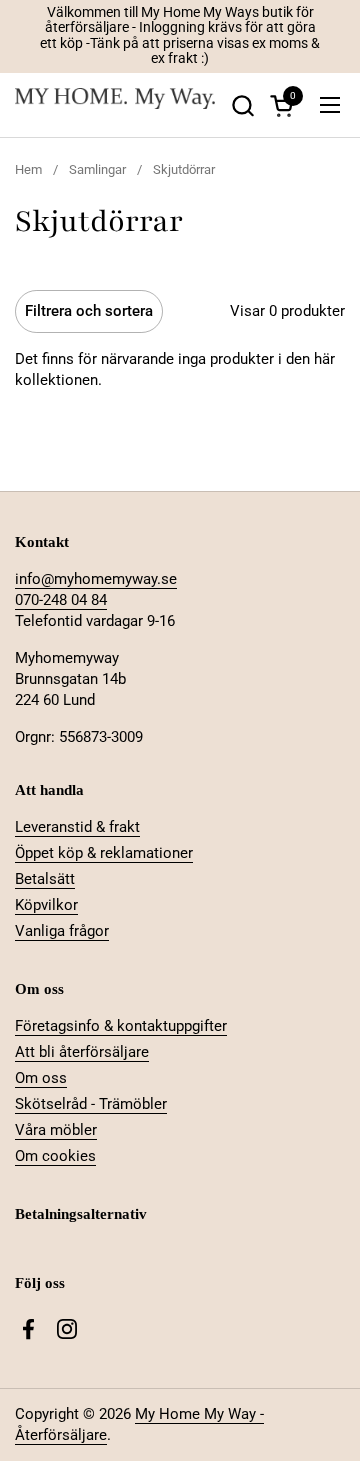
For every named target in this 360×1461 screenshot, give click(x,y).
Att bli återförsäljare (82, 1052)
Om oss (41, 1078)
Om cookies (55, 1156)
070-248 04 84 (61, 600)
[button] (242, 105)
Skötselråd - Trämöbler (91, 1104)
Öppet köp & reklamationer (104, 853)
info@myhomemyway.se (96, 579)
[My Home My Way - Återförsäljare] (115, 105)
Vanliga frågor (62, 931)
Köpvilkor (46, 905)
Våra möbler (56, 1130)
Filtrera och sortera (89, 311)
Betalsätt (45, 879)
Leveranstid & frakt (77, 827)
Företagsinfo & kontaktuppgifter (121, 1026)
